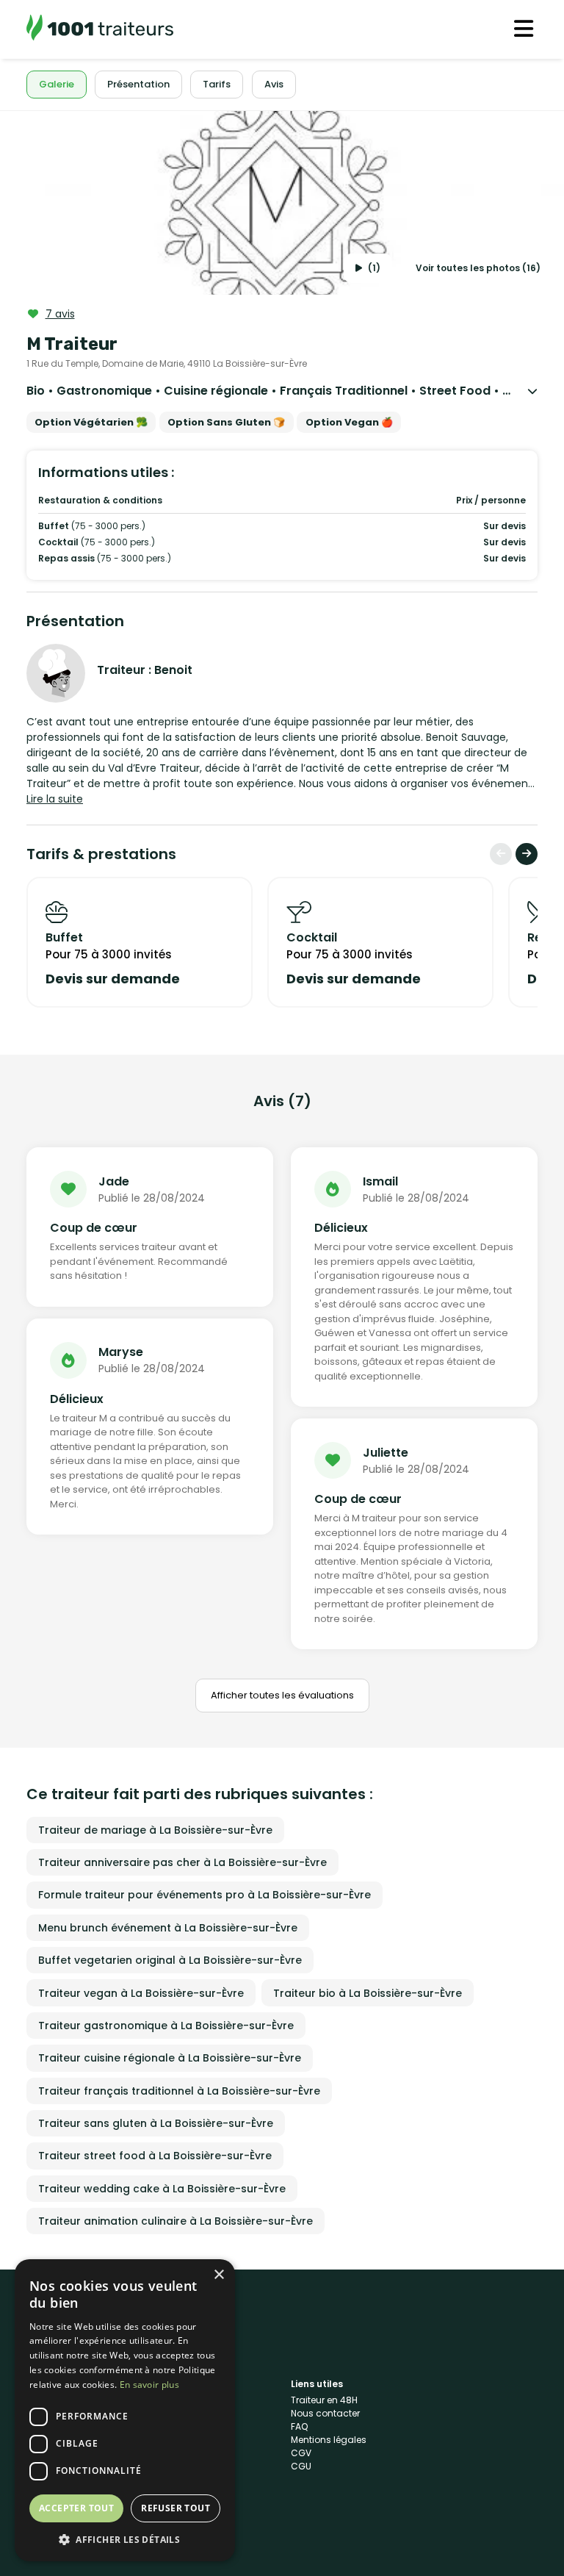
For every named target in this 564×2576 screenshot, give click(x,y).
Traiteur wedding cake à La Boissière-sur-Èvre (162, 2189)
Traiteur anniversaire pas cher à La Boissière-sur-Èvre (182, 1862)
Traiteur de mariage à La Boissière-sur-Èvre (155, 1830)
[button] (125, 2539)
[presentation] (501, 854)
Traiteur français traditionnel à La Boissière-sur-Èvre (179, 2091)
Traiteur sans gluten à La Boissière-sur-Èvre (156, 2123)
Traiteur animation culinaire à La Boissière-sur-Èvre (176, 2221)
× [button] (218, 2275)
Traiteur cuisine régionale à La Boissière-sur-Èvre (170, 2058)
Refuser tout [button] (176, 2508)
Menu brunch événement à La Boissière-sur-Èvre (168, 1928)
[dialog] (125, 2410)
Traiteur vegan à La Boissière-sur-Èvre (141, 1993)
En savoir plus (149, 2385)
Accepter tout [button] (76, 2508)
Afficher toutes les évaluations (282, 1695)
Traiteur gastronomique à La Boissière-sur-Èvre (166, 2026)
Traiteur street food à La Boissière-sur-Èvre (155, 2156)
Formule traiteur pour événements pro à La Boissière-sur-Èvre (205, 1895)
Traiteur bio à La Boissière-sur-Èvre (368, 1993)
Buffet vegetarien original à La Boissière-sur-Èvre (170, 1960)
